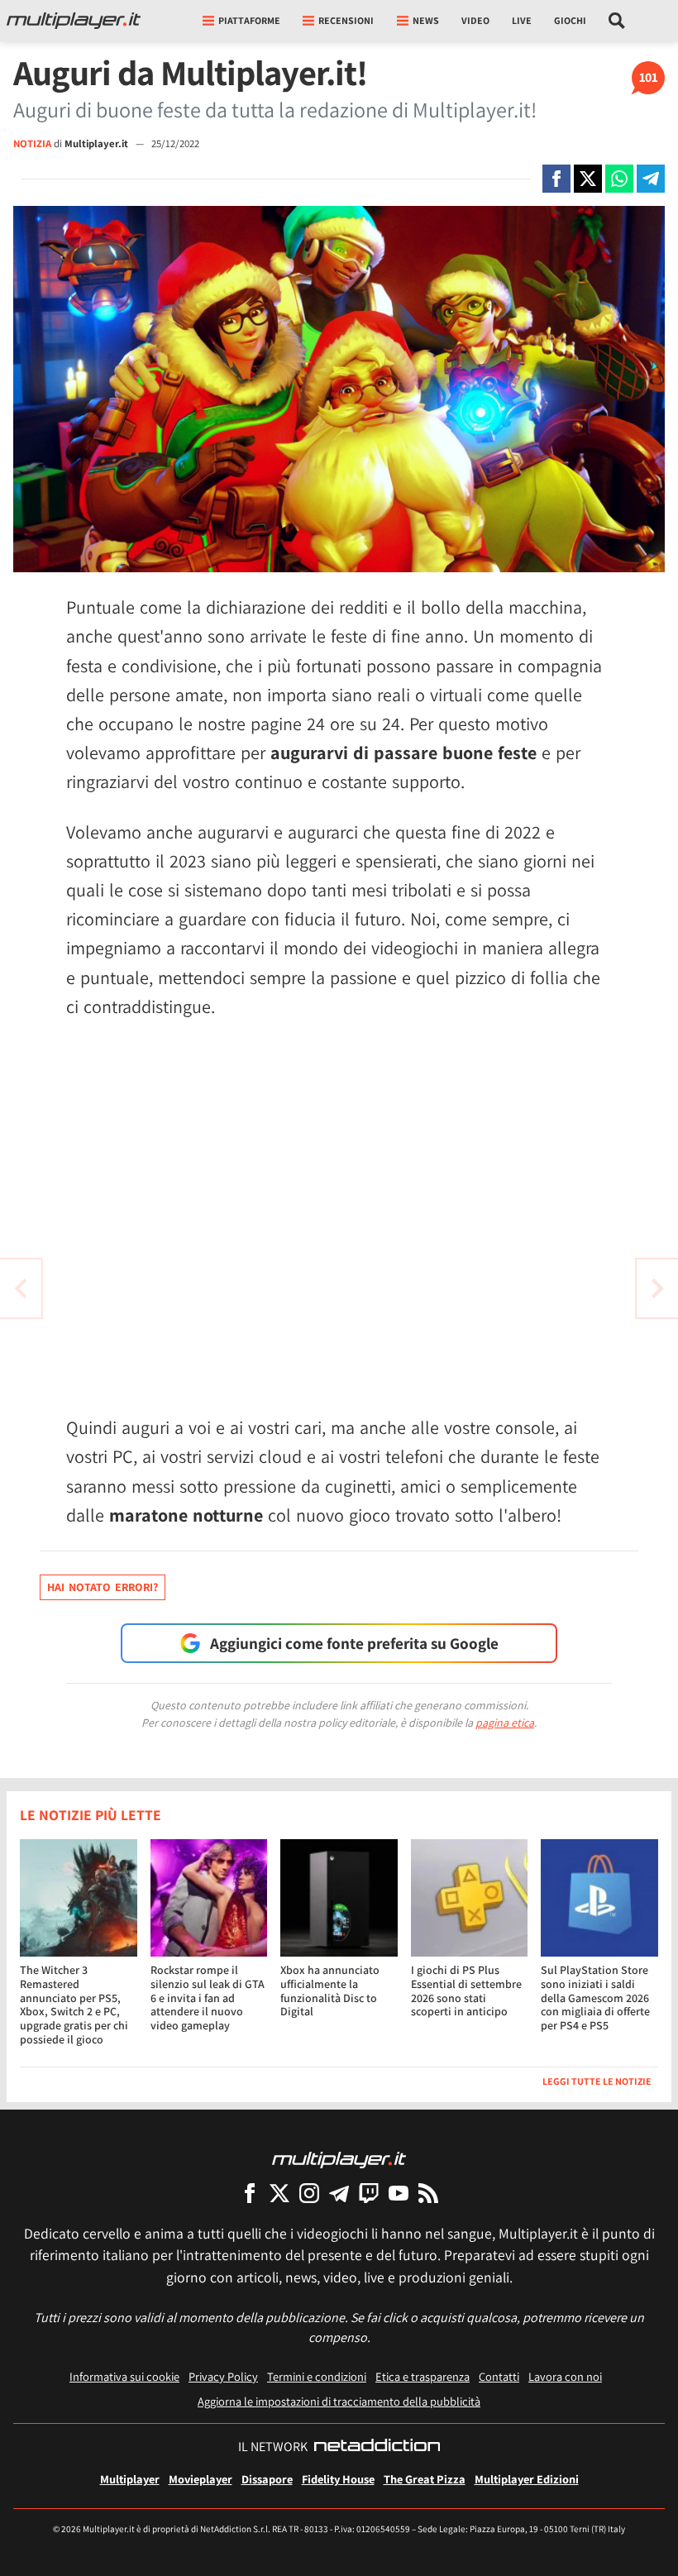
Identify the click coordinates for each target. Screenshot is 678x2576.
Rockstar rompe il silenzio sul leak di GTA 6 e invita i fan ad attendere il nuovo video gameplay (208, 1998)
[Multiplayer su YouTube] (399, 2193)
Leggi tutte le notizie (597, 2081)
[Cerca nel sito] (617, 21)
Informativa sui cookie (124, 2376)
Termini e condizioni (317, 2376)
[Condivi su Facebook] (556, 179)
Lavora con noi (565, 2376)
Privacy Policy (223, 2376)
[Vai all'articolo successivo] (21, 1288)
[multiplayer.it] (339, 2159)
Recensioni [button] (346, 20)
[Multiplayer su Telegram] (339, 2193)
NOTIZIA (32, 143)
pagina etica (505, 1723)
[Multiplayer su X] (279, 2193)
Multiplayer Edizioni (527, 2479)
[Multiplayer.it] (74, 21)
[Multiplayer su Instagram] (309, 2193)
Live (522, 20)
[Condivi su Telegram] (651, 179)
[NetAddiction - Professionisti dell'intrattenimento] (377, 2447)
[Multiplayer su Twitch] (369, 2193)
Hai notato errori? (103, 1587)
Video (475, 20)
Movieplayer (201, 2479)
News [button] (426, 20)
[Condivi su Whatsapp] (619, 179)
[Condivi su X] (588, 179)
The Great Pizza (425, 2479)
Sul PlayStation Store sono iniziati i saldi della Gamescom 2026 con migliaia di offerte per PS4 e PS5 (595, 1998)
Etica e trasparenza (423, 2376)
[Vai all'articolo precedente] (657, 1288)
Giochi (570, 20)
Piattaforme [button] (249, 20)
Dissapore (267, 2479)
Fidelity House (338, 2479)
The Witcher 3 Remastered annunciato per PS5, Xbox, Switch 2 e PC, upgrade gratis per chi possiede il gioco (74, 2005)
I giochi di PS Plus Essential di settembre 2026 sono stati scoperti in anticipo (466, 1991)
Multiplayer (130, 2479)
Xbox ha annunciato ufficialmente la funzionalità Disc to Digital (330, 1991)
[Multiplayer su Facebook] (250, 2193)
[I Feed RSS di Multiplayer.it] (428, 2193)
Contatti (499, 2376)
